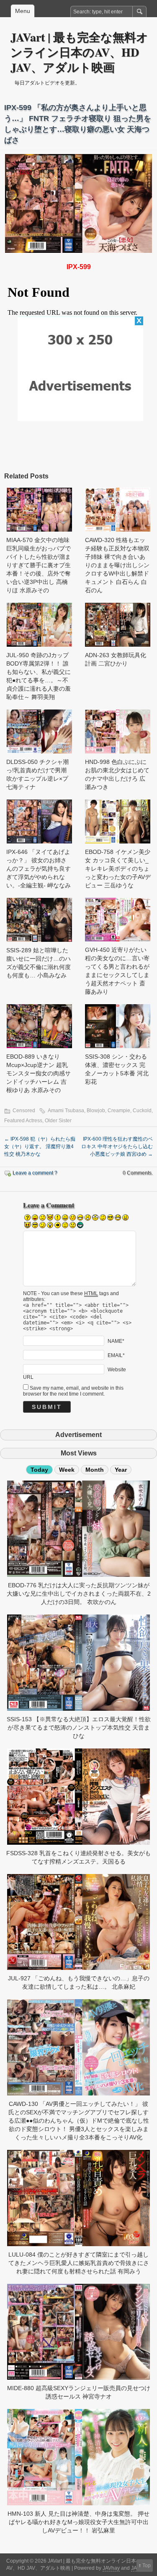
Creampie (119, 1111)
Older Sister (58, 1121)
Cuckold (142, 1111)
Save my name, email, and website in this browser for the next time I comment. (73, 1391)
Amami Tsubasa (66, 1111)
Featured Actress (23, 1121)
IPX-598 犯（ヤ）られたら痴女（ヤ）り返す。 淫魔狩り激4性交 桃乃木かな (40, 1147)
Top (147, 2566)
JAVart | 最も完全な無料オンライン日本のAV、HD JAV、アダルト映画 (79, 52)
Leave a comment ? (35, 1173)
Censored (24, 1111)
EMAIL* (116, 1355)
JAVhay (111, 2568)
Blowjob (96, 1111)
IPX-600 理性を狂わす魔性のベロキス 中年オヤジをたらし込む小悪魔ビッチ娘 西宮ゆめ (117, 1147)
